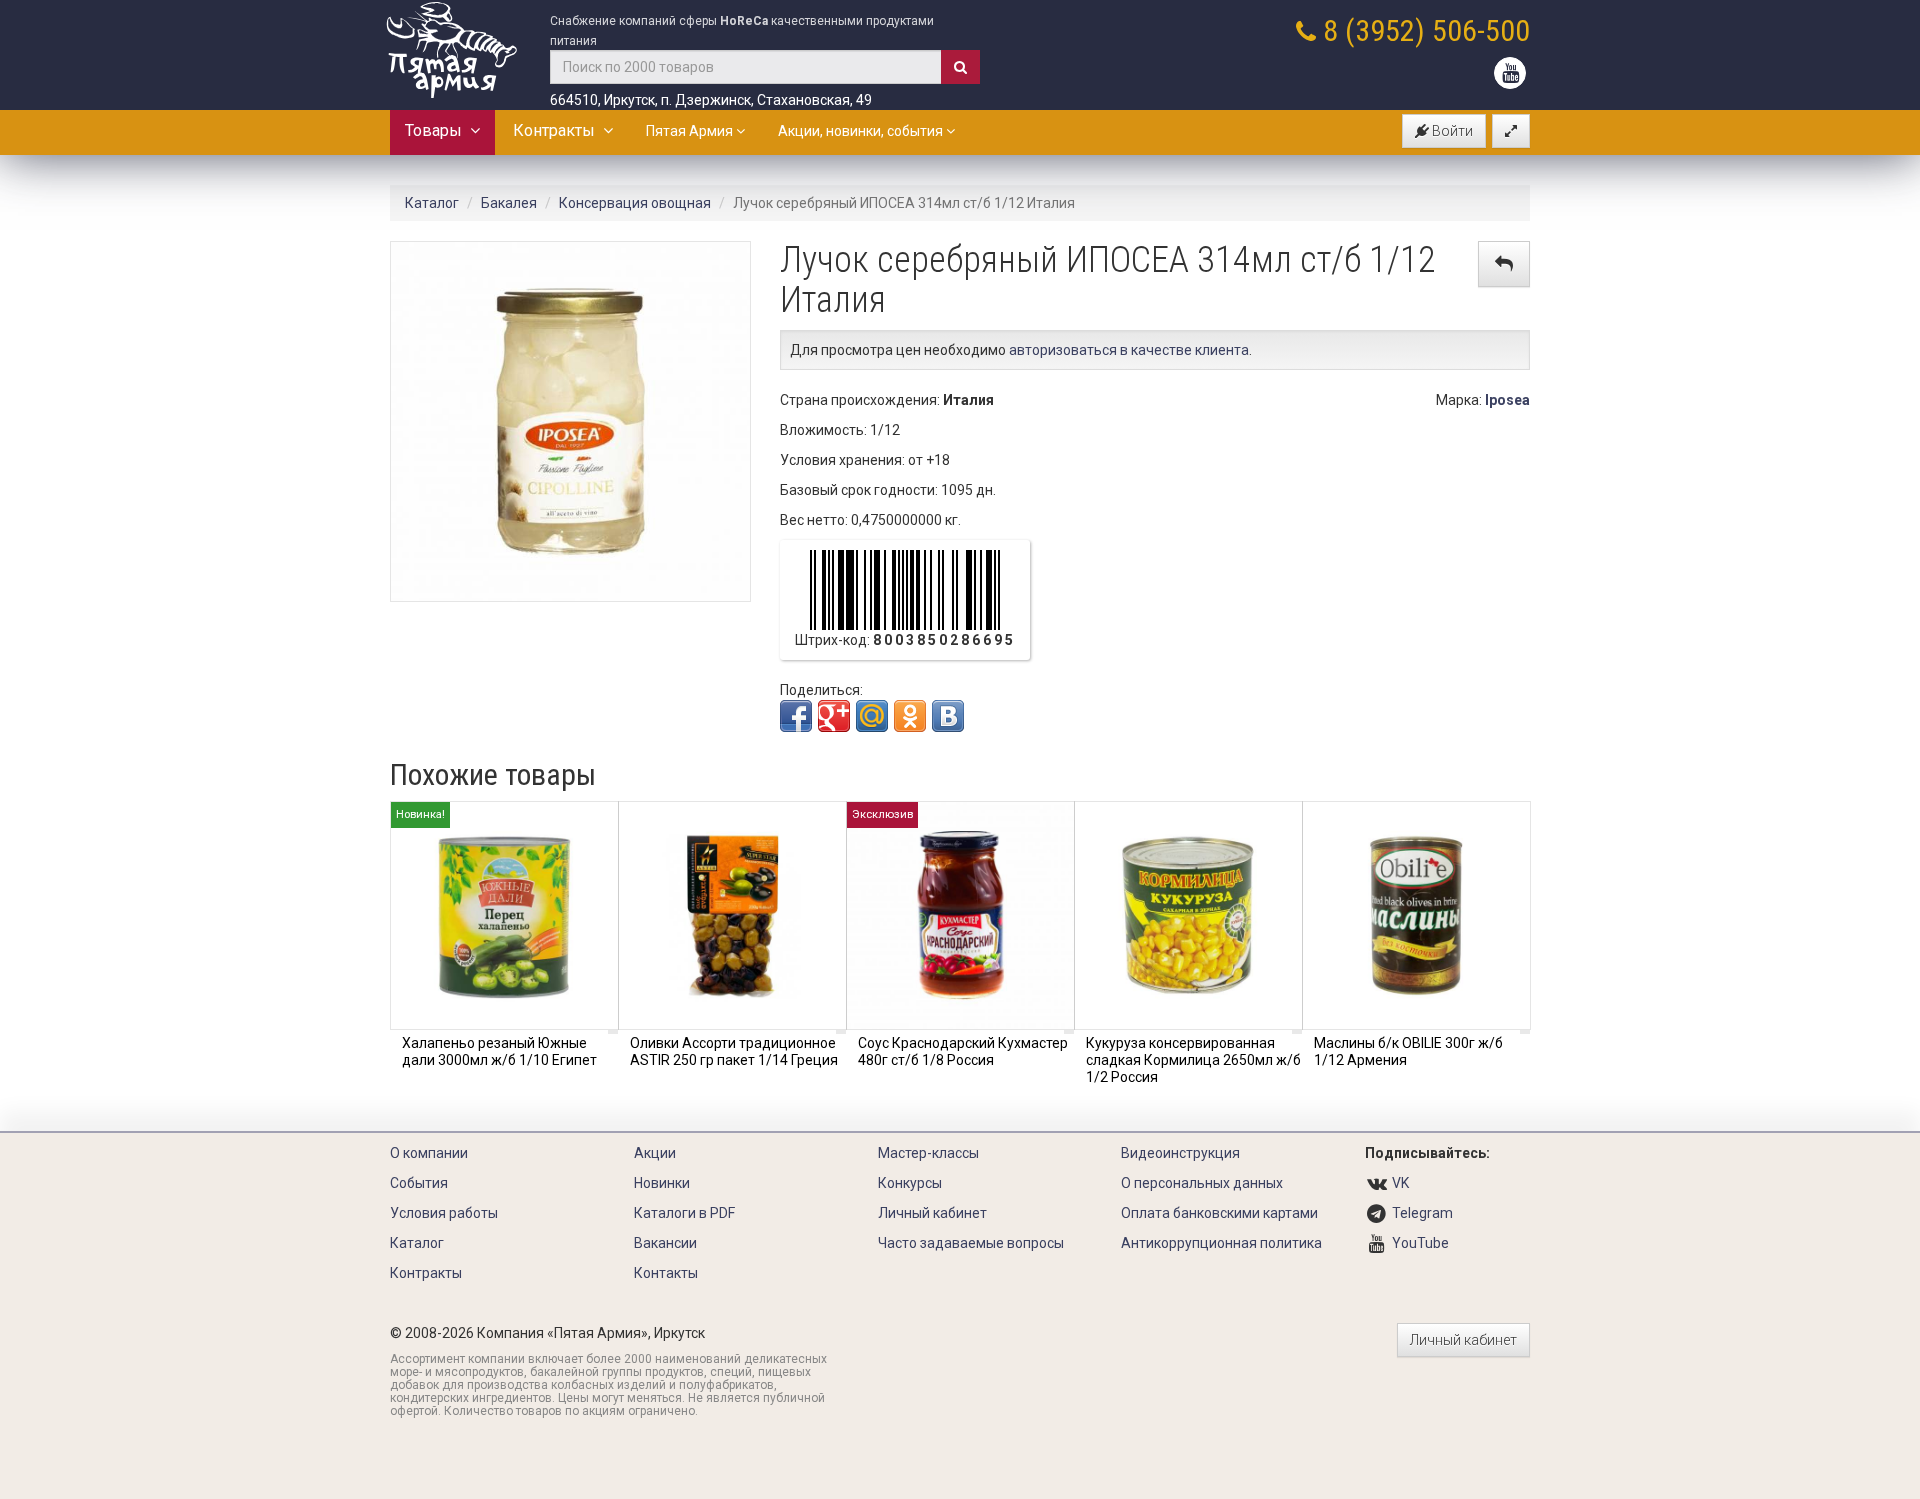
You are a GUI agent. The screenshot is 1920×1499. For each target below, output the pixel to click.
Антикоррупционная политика (1221, 1243)
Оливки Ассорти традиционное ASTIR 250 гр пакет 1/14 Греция (734, 1051)
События (419, 1183)
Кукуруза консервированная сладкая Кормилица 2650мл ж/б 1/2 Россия (1193, 1060)
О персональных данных (1202, 1183)
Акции (655, 1153)
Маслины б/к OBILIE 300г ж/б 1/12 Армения (1408, 1051)
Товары (437, 130)
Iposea (1507, 400)
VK (1400, 1183)
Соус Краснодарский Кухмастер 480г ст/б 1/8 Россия (963, 1051)
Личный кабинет (932, 1213)
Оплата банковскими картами (1219, 1213)
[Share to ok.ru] (910, 716)
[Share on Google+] (834, 716)
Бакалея (509, 203)
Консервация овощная (635, 203)
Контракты (558, 130)
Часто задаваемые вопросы (971, 1243)
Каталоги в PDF (684, 1213)
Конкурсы (910, 1183)
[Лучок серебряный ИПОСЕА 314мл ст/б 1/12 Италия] (570, 420)
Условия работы (444, 1213)
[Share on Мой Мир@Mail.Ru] (872, 716)
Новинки (662, 1183)
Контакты (666, 1273)
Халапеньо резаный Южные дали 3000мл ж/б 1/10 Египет (499, 1051)
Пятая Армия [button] (691, 131)
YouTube (1420, 1243)
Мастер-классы (928, 1153)
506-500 (1481, 30)
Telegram (1422, 1213)
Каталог (432, 203)
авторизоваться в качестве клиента (1129, 350)
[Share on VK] (948, 716)
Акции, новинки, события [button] (862, 131)
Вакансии (665, 1243)
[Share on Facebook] (796, 716)
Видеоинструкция (1180, 1153)
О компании (429, 1153)
